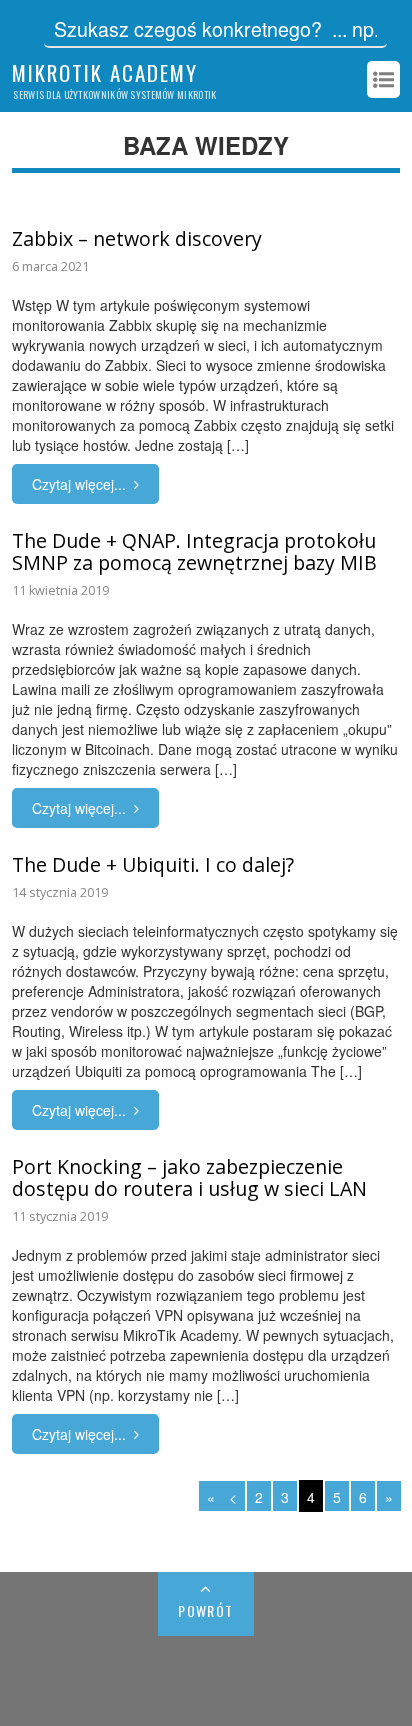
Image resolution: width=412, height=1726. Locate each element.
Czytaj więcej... (79, 484)
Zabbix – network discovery (137, 238)
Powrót (205, 1610)
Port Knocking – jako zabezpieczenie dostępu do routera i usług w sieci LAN (189, 1177)
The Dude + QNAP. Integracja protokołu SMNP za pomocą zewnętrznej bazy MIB (194, 551)
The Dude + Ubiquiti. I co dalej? (153, 864)
